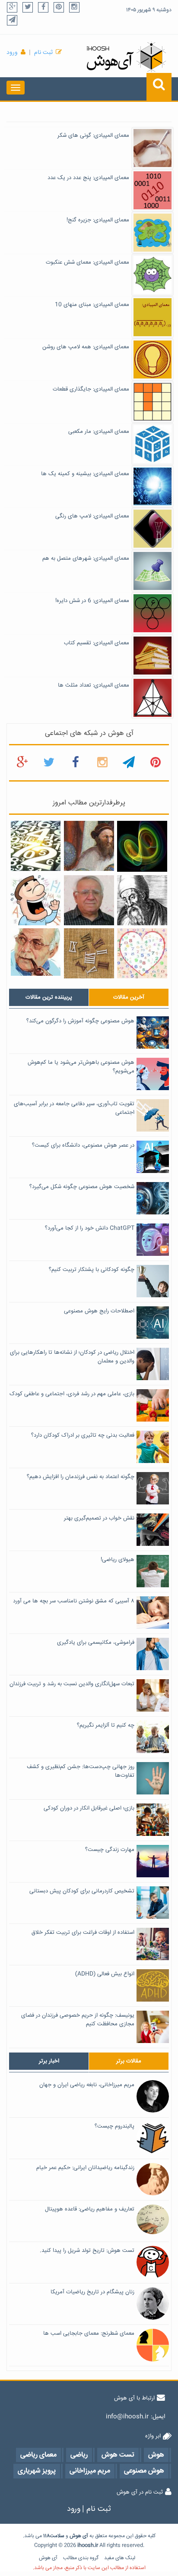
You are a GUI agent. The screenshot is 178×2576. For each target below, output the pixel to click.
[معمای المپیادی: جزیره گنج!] (153, 233)
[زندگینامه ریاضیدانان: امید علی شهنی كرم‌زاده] (89, 900)
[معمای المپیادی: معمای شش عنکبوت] (153, 275)
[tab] (49, 997)
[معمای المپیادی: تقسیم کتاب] (153, 656)
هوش (75, 2536)
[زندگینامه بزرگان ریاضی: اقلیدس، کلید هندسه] (142, 900)
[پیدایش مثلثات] (89, 846)
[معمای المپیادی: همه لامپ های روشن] (153, 360)
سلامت (57, 2536)
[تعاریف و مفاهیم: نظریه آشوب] (142, 847)
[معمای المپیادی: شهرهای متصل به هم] (153, 571)
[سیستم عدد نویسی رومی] (89, 954)
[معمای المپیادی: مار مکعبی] (153, 445)
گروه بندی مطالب (81, 2558)
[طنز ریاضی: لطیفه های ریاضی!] (36, 900)
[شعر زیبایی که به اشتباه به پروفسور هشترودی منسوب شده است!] (142, 954)
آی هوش (48, 2558)
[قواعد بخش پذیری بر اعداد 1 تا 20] (36, 846)
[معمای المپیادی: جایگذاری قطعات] (153, 402)
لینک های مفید (120, 2558)
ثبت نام (43, 53)
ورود (12, 53)
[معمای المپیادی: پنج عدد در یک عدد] (153, 191)
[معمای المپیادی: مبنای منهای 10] (153, 318)
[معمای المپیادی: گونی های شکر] (153, 148)
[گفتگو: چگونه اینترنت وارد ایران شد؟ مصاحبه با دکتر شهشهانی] (36, 952)
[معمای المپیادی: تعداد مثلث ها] (153, 698)
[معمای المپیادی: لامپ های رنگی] (153, 529)
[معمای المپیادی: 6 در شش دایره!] (153, 614)
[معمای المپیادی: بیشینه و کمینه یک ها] (153, 487)
